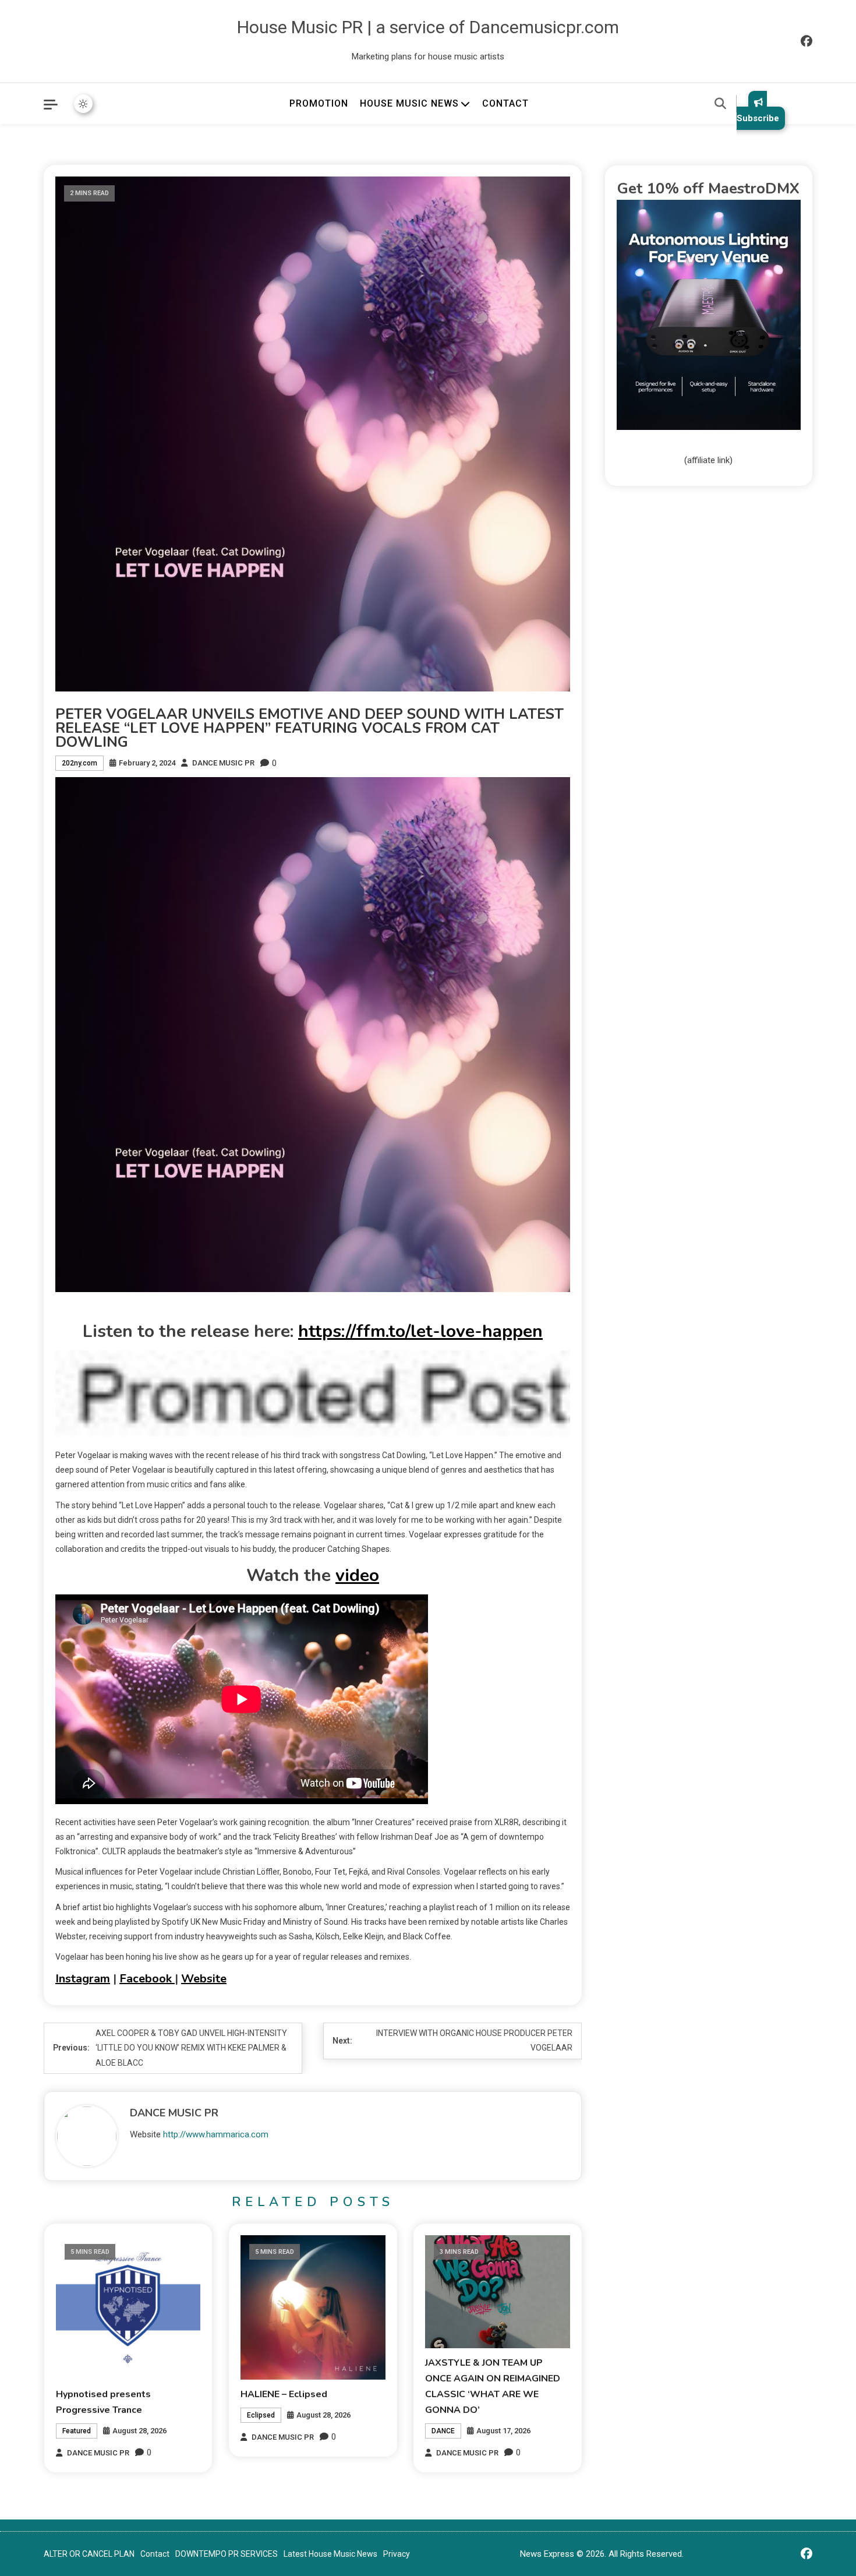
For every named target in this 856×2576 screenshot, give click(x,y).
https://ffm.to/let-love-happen (420, 1331)
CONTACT (505, 103)
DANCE (443, 2431)
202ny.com (79, 763)
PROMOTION (319, 103)
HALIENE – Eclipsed (284, 2394)
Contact (155, 2554)
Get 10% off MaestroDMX (708, 188)
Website (204, 1979)
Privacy (397, 2554)
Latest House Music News (330, 2554)
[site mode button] (83, 104)
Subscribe (758, 118)
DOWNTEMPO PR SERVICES (227, 2554)
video (357, 1575)
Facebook (147, 1979)
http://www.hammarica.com (216, 2134)
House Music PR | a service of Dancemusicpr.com (428, 27)
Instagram (83, 1979)
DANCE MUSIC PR (223, 763)
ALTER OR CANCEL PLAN (89, 2554)
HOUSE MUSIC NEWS (409, 103)
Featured (77, 2431)
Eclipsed (261, 2415)
